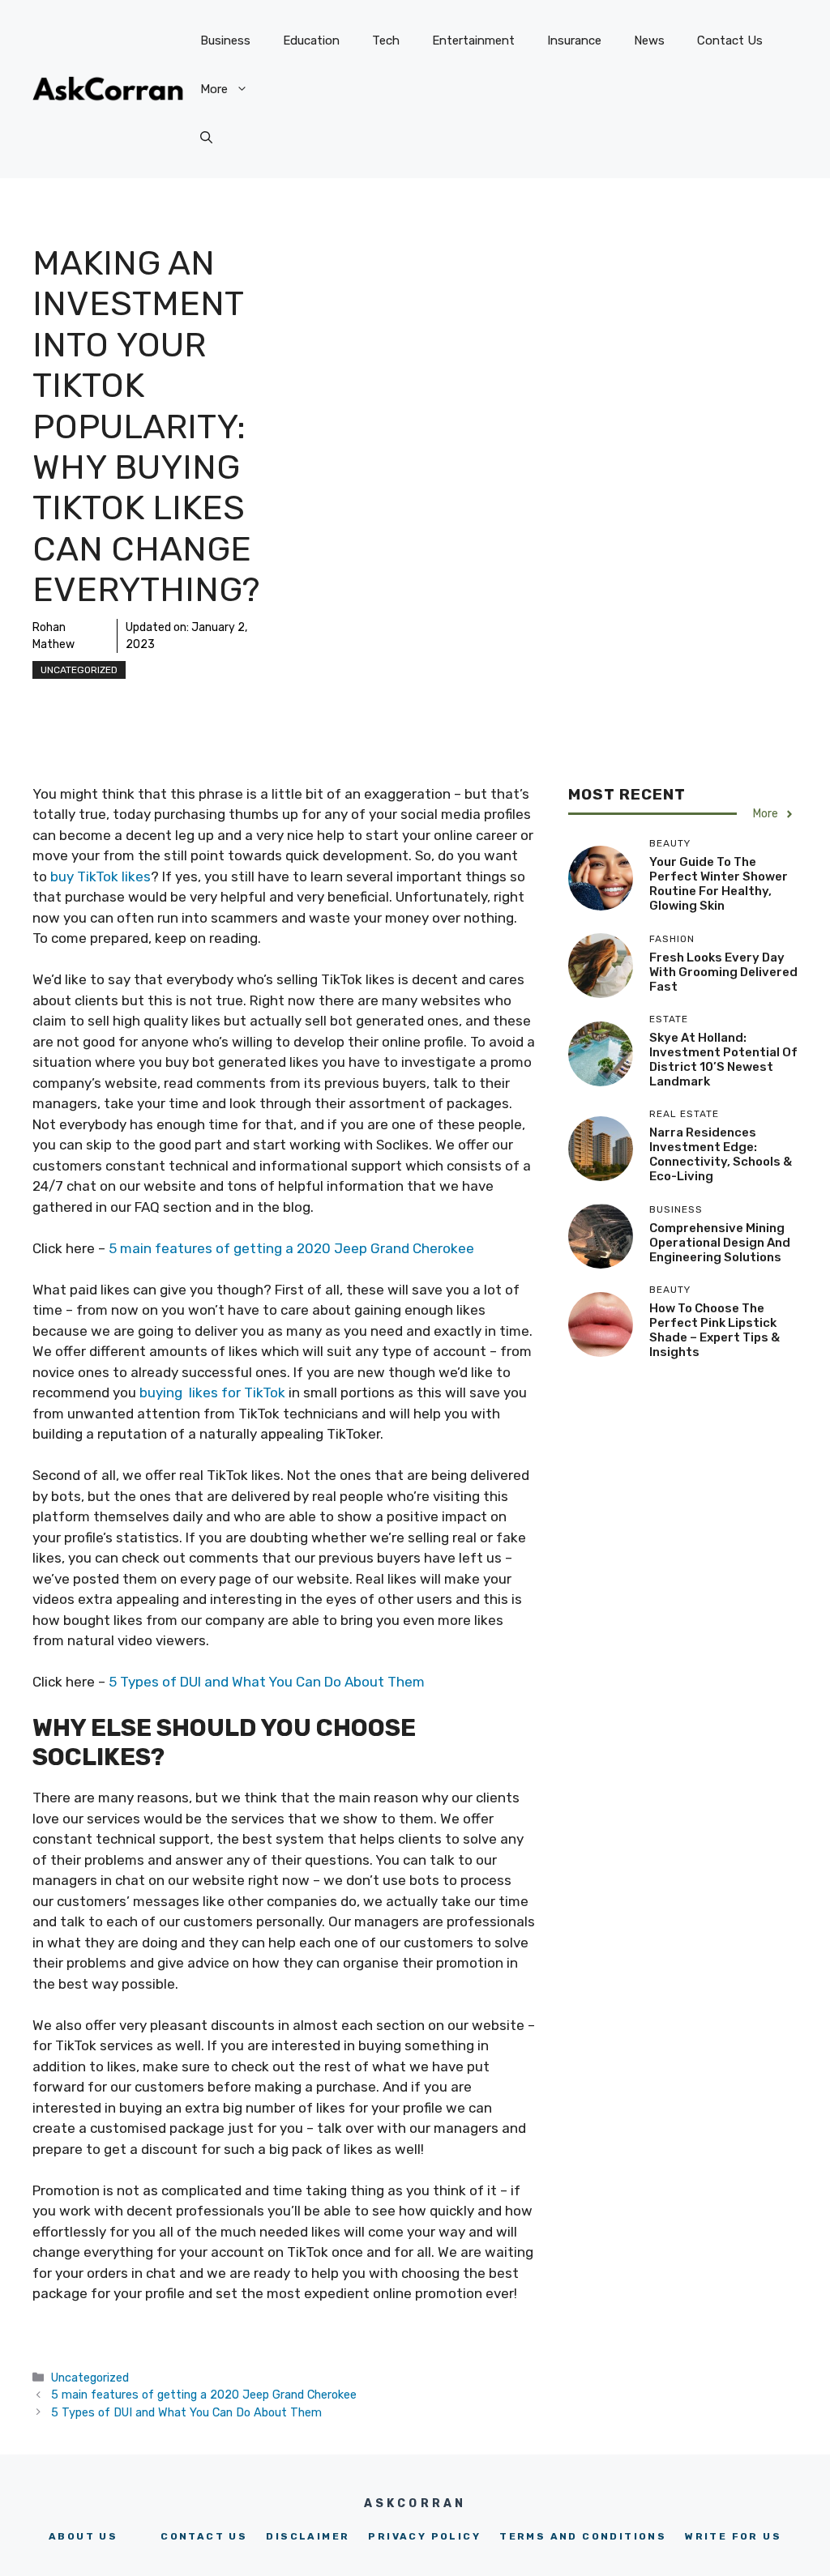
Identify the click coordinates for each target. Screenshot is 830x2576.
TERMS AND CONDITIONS (583, 2536)
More (214, 89)
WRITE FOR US (733, 2536)
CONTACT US (204, 2536)
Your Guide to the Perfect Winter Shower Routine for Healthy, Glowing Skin (719, 884)
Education (311, 41)
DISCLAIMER (308, 2536)
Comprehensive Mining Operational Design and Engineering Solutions (720, 1243)
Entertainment (473, 41)
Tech (386, 41)
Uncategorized (79, 670)
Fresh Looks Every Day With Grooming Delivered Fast (723, 972)
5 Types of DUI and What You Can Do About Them (265, 1682)
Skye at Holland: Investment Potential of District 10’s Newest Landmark (723, 1060)
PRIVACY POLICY (424, 2536)
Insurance (574, 41)
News (649, 41)
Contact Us (730, 41)
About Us (83, 2536)
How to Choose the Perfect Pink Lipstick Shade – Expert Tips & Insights (714, 1330)
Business (225, 41)
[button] (206, 138)
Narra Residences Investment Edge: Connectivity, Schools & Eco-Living (721, 1154)
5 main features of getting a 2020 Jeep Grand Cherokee (291, 1248)
